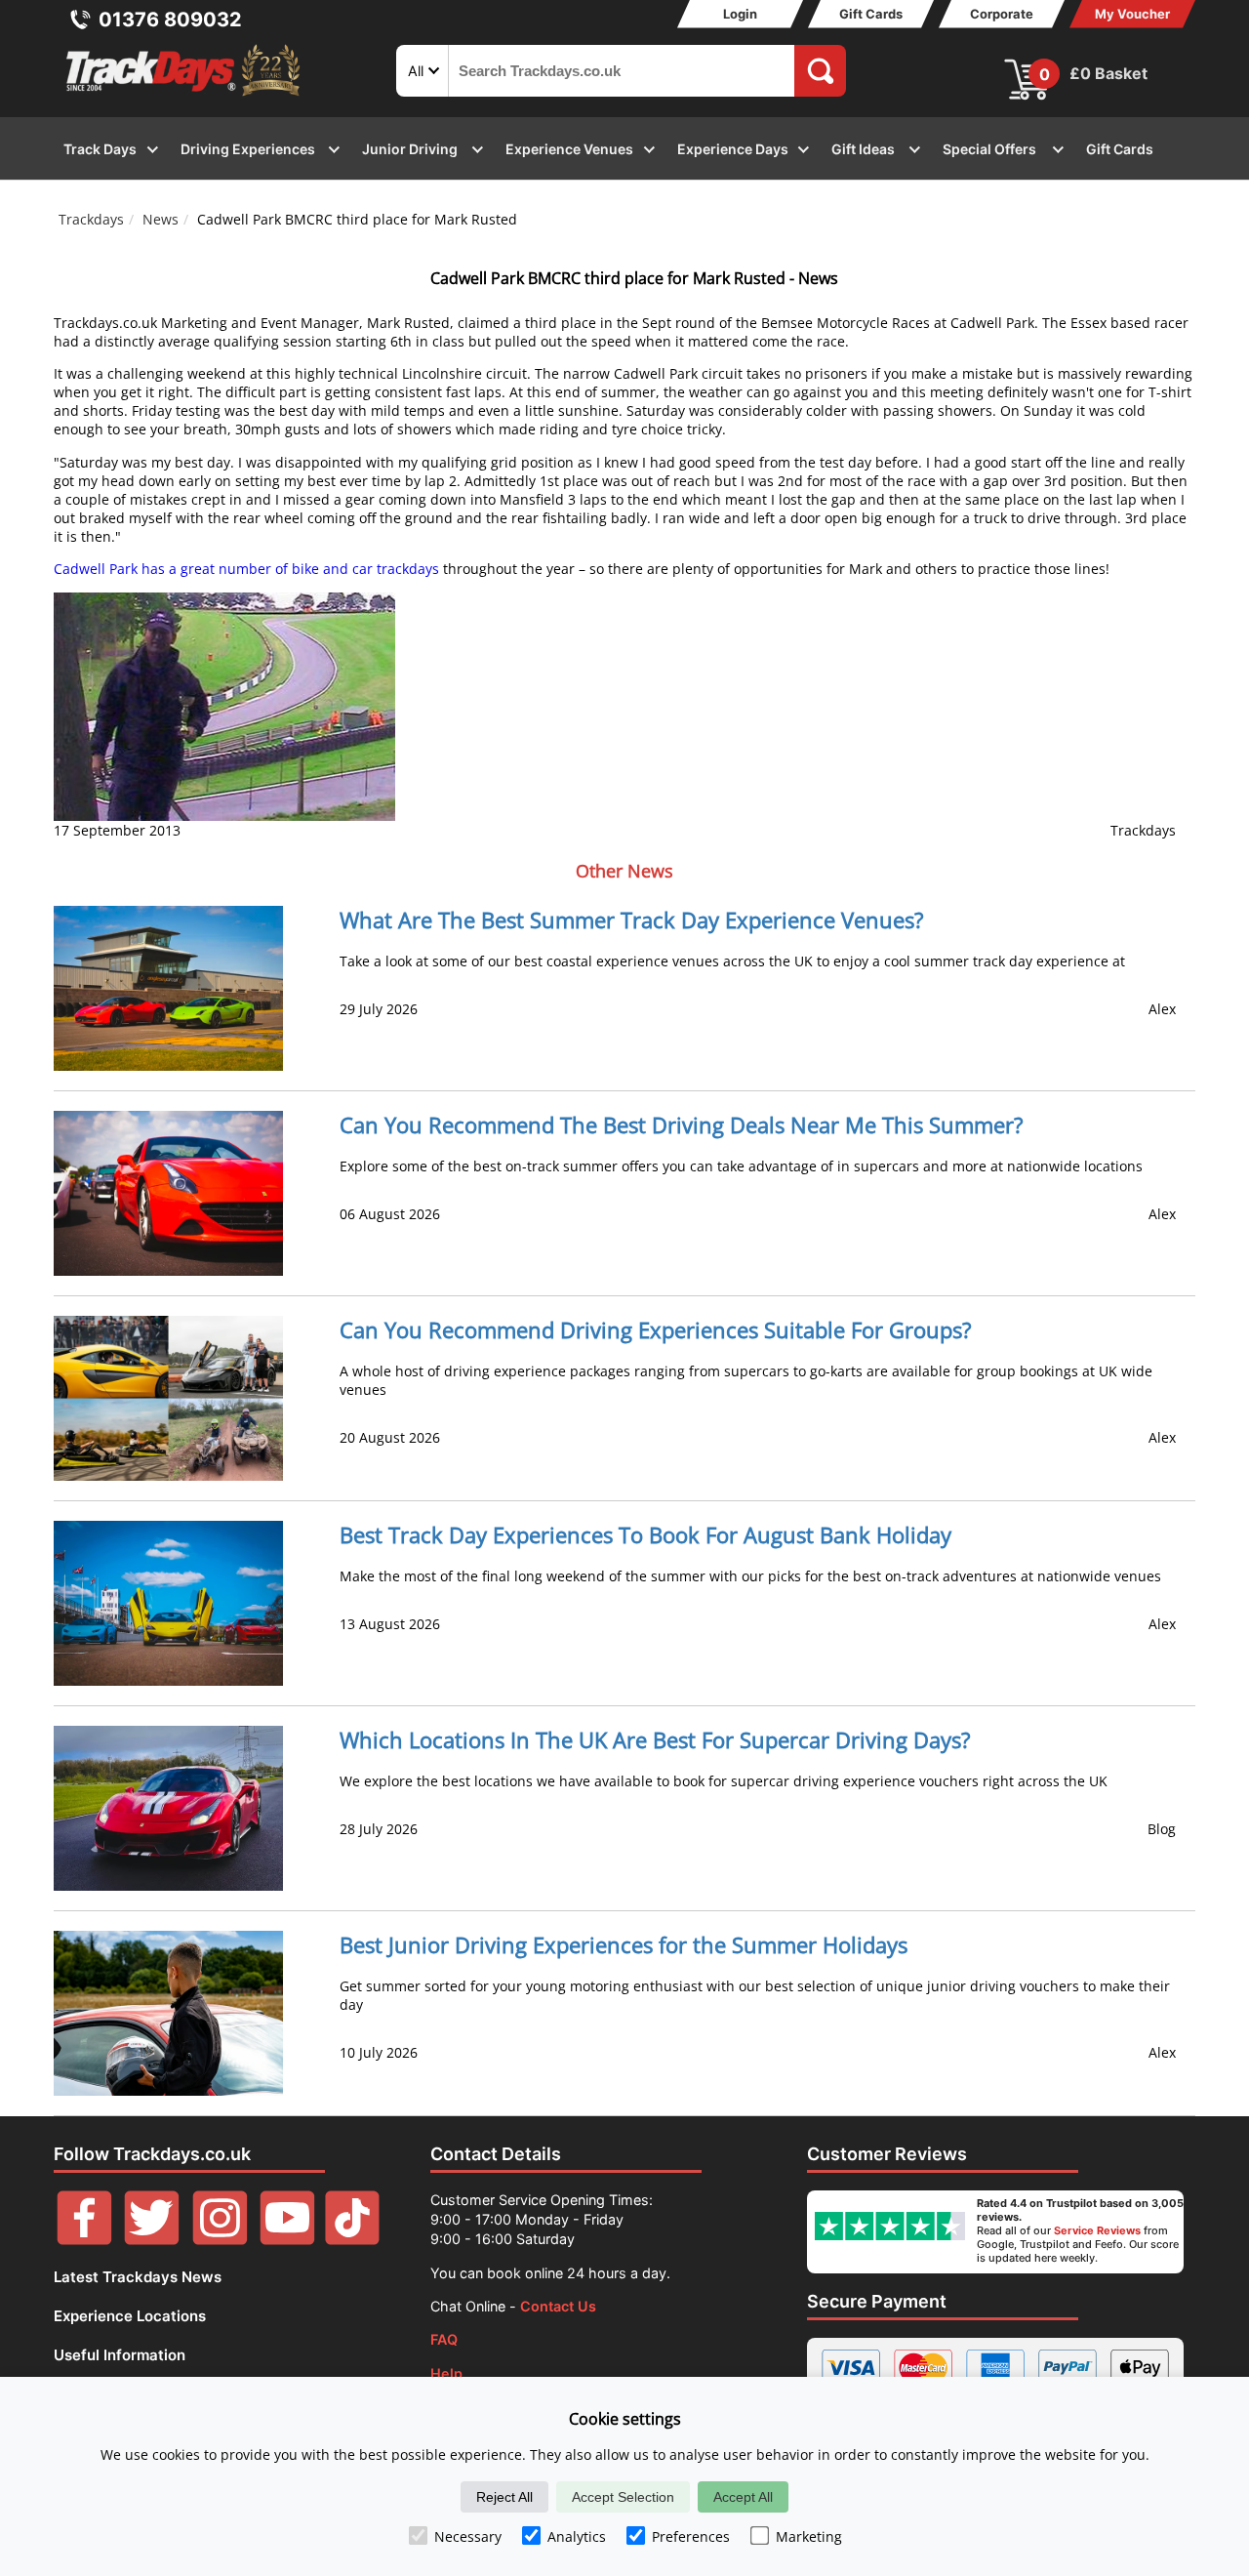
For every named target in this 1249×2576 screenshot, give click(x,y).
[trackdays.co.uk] (184, 96)
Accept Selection (623, 2497)
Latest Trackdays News (138, 2277)
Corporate (1002, 14)
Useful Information (120, 2355)
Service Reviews (1097, 2230)
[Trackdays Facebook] (84, 2240)
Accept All (743, 2497)
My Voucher (1132, 14)
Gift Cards (871, 14)
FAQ (444, 2339)
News (161, 219)
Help (446, 2373)
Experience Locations (130, 2316)
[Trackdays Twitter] (152, 2240)
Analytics (577, 2536)
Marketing (809, 2536)
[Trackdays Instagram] (220, 2240)
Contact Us (558, 2306)
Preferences (691, 2536)
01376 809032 (170, 20)
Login (740, 14)
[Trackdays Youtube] (287, 2240)
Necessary (468, 2536)
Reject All (504, 2497)
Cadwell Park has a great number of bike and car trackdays (246, 569)
